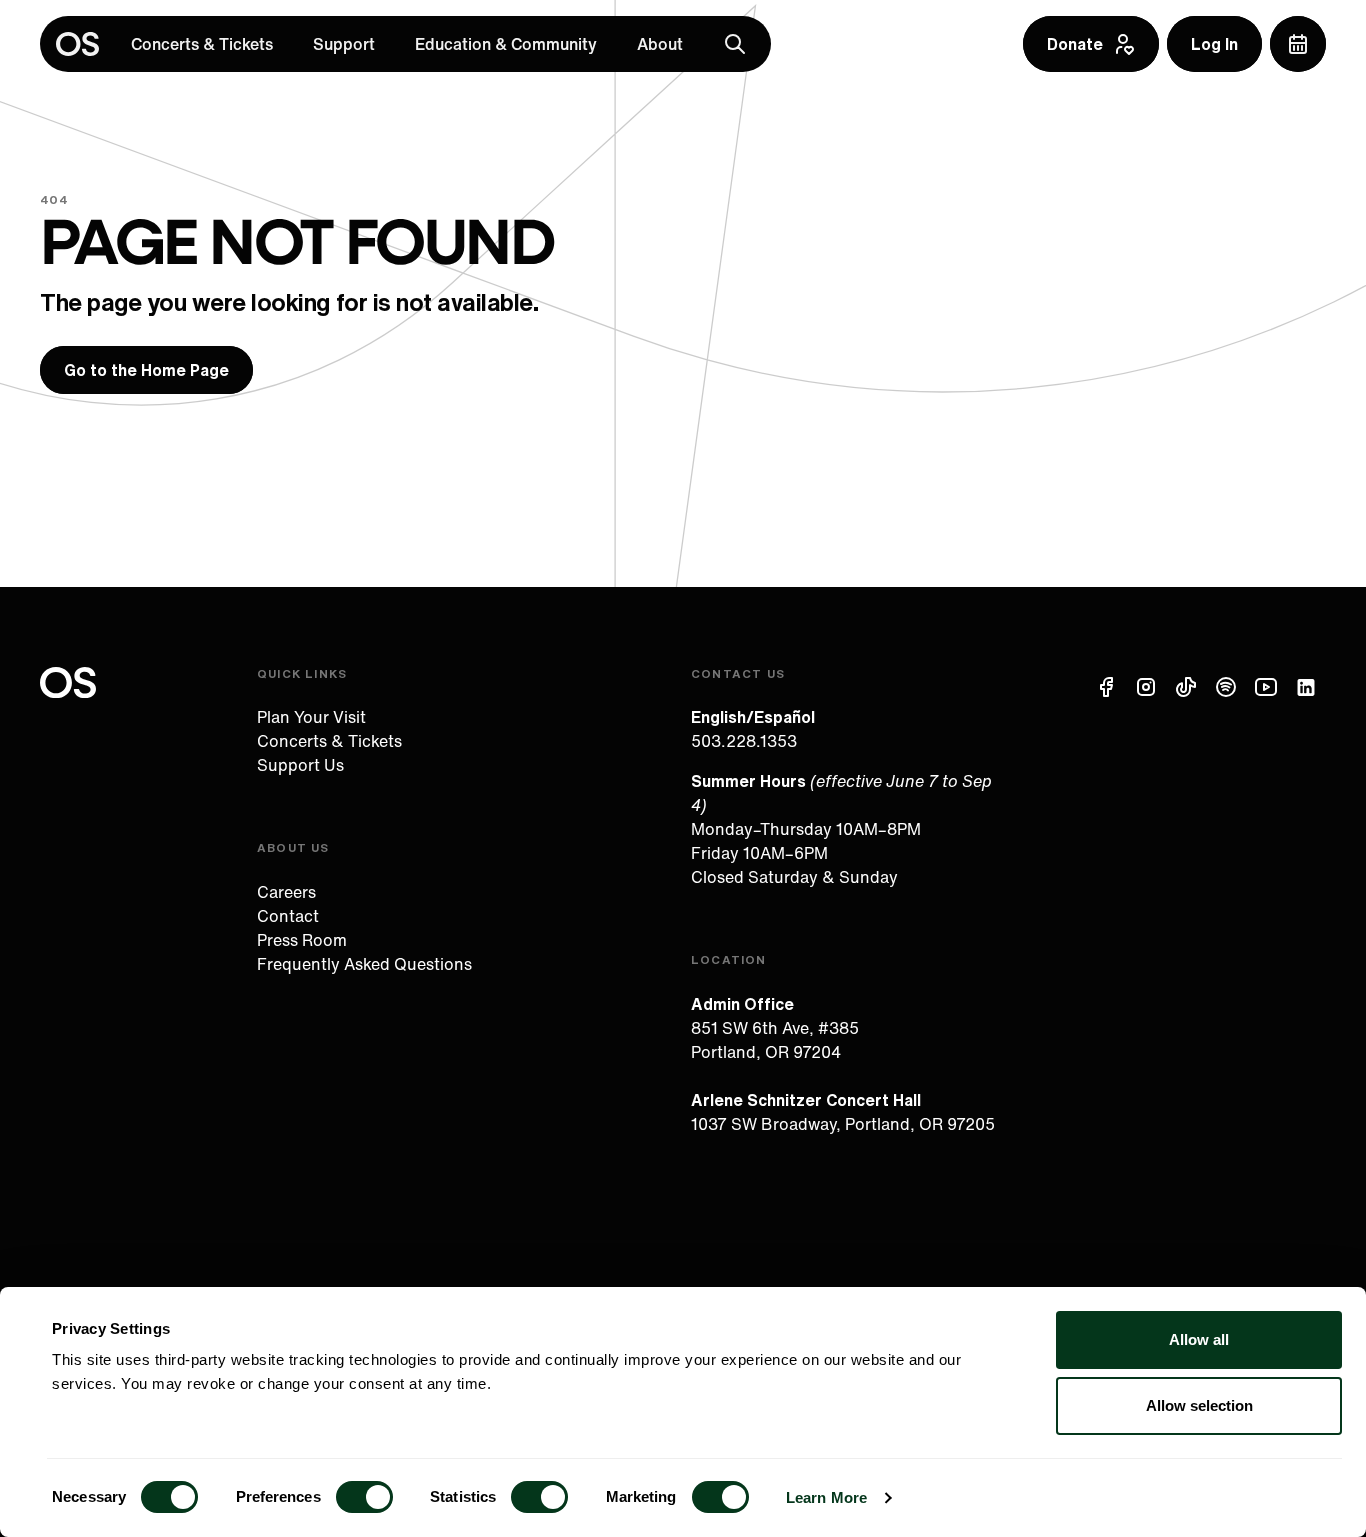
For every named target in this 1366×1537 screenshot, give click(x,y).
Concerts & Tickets (202, 44)
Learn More (826, 1497)
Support (344, 44)
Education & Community (506, 44)
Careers (286, 892)
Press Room (302, 940)
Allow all (1199, 1339)
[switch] (364, 1497)
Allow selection (1199, 1405)
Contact (288, 916)
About (660, 44)
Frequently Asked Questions (364, 964)
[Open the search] (735, 44)
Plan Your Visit (311, 717)
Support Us (300, 765)
